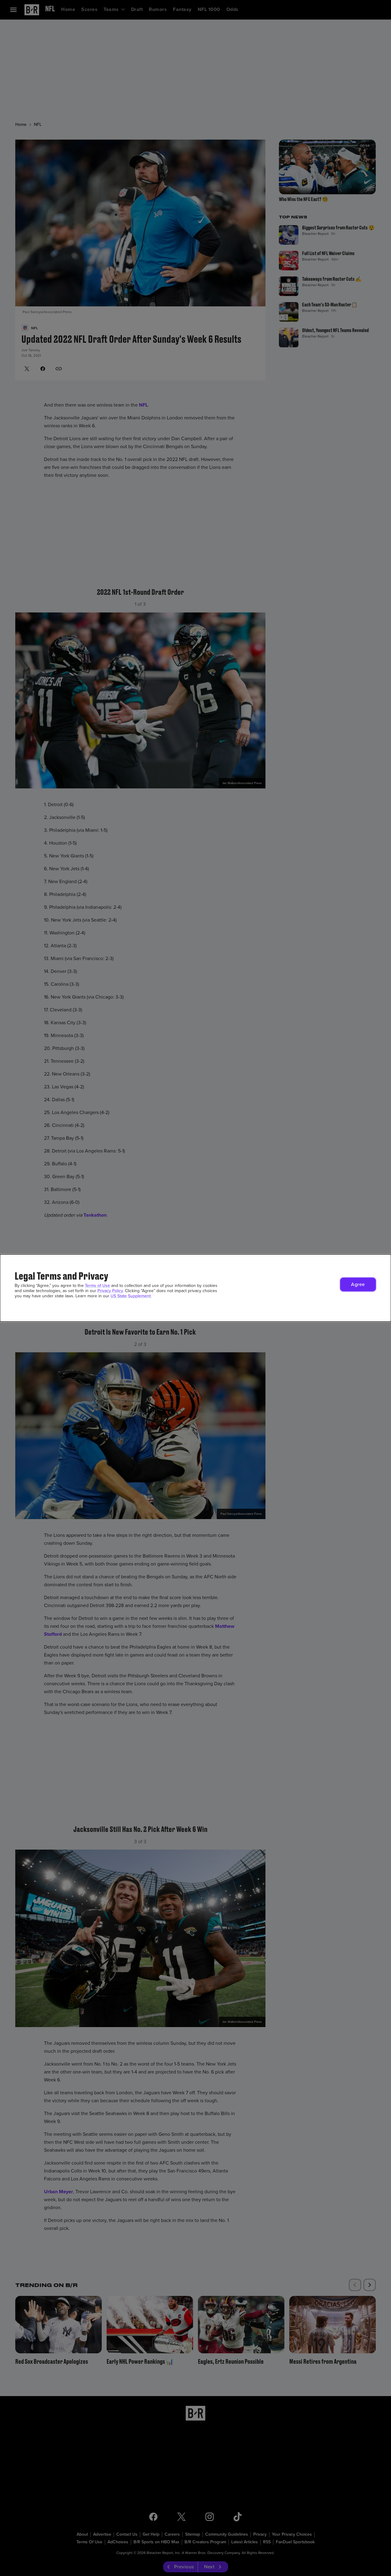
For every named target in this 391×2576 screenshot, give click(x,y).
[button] (358, 1284)
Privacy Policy (110, 1291)
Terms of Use (97, 1286)
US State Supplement (131, 1296)
